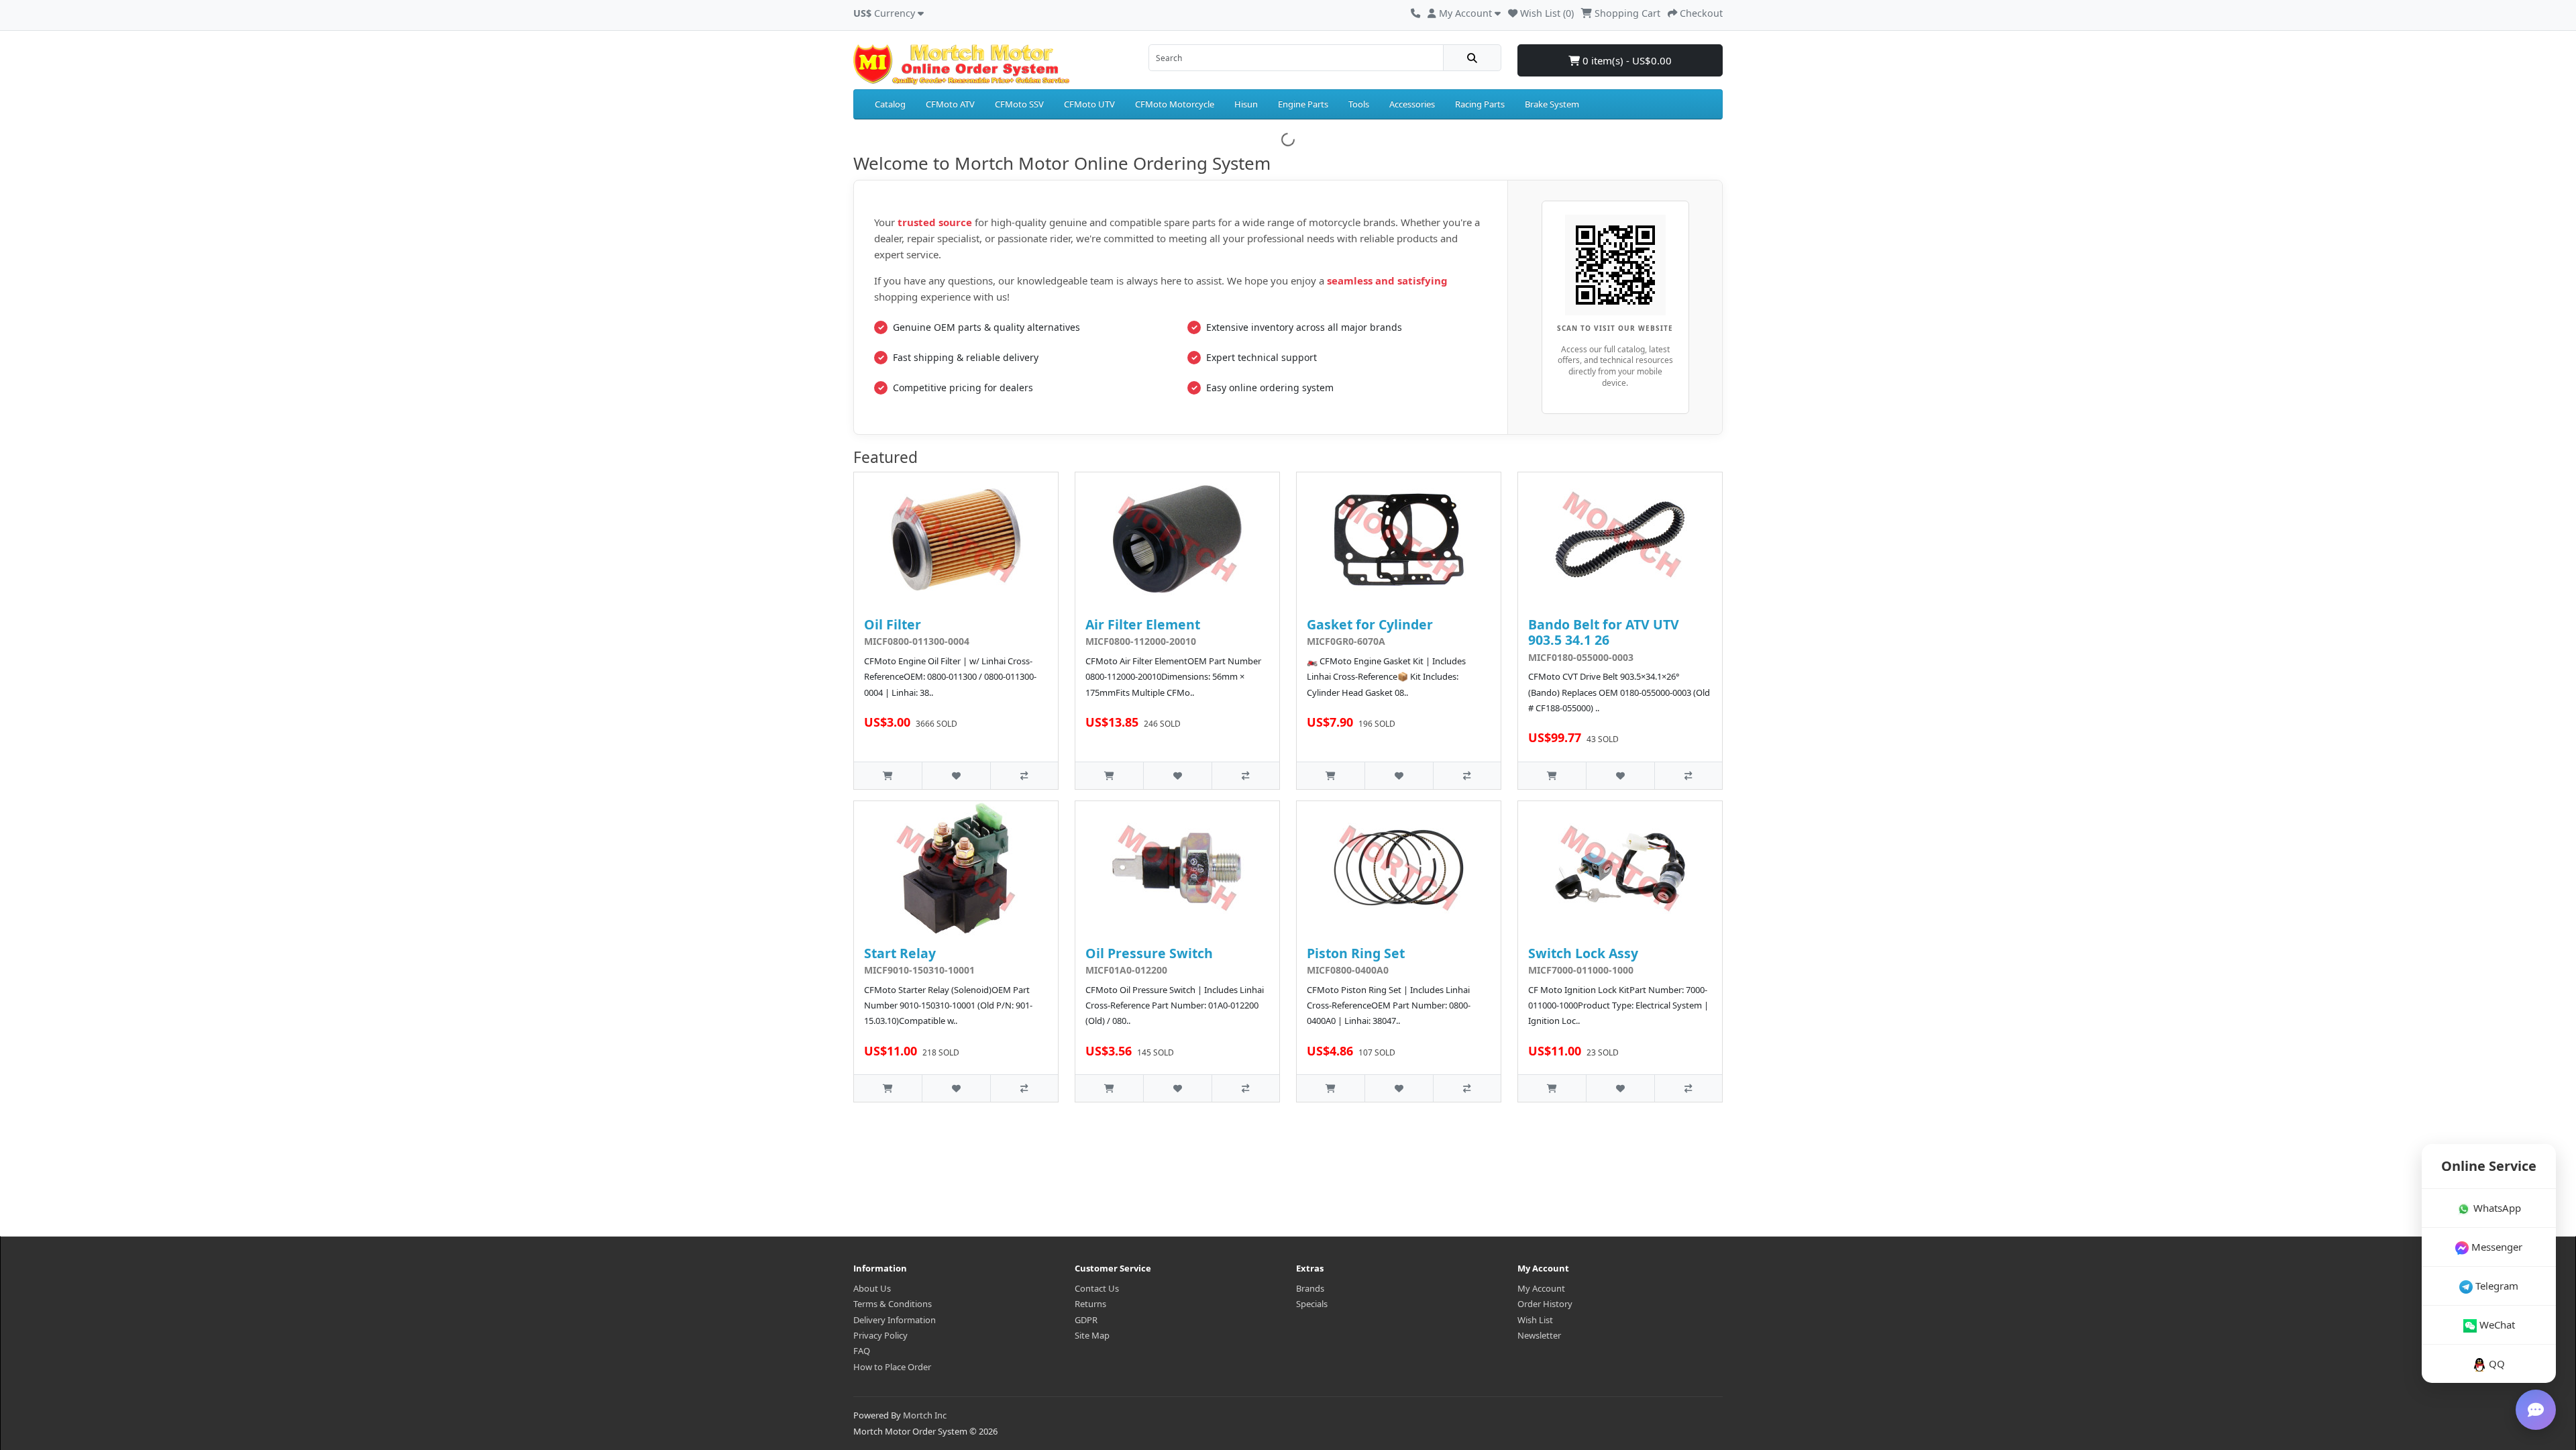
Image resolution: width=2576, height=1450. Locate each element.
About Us (872, 1288)
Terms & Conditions (893, 1304)
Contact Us (1097, 1288)
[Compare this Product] (1024, 775)
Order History (1545, 1304)
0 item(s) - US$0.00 (1626, 60)
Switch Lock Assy (1583, 953)
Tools (1359, 104)
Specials (1312, 1304)
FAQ (862, 1351)
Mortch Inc (925, 1415)
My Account (1541, 1288)
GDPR (1086, 1320)
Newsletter (1539, 1335)
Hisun (1246, 104)
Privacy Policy (880, 1335)
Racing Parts (1480, 104)
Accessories (1412, 104)
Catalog (890, 104)
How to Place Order (892, 1367)
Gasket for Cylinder (1370, 624)
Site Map (1092, 1335)
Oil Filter (893, 624)
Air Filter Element (1143, 624)
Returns (1090, 1304)
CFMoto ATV (950, 104)
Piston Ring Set (1356, 953)
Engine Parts (1303, 104)
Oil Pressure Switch (1149, 953)
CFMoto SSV (1019, 104)
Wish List (1535, 1320)
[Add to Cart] (888, 775)
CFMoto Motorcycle (1175, 104)
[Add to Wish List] (956, 775)
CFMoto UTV (1089, 104)
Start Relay (900, 953)
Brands (1310, 1288)
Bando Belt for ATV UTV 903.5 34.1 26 (1604, 632)
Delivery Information (895, 1320)
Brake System (1552, 104)
